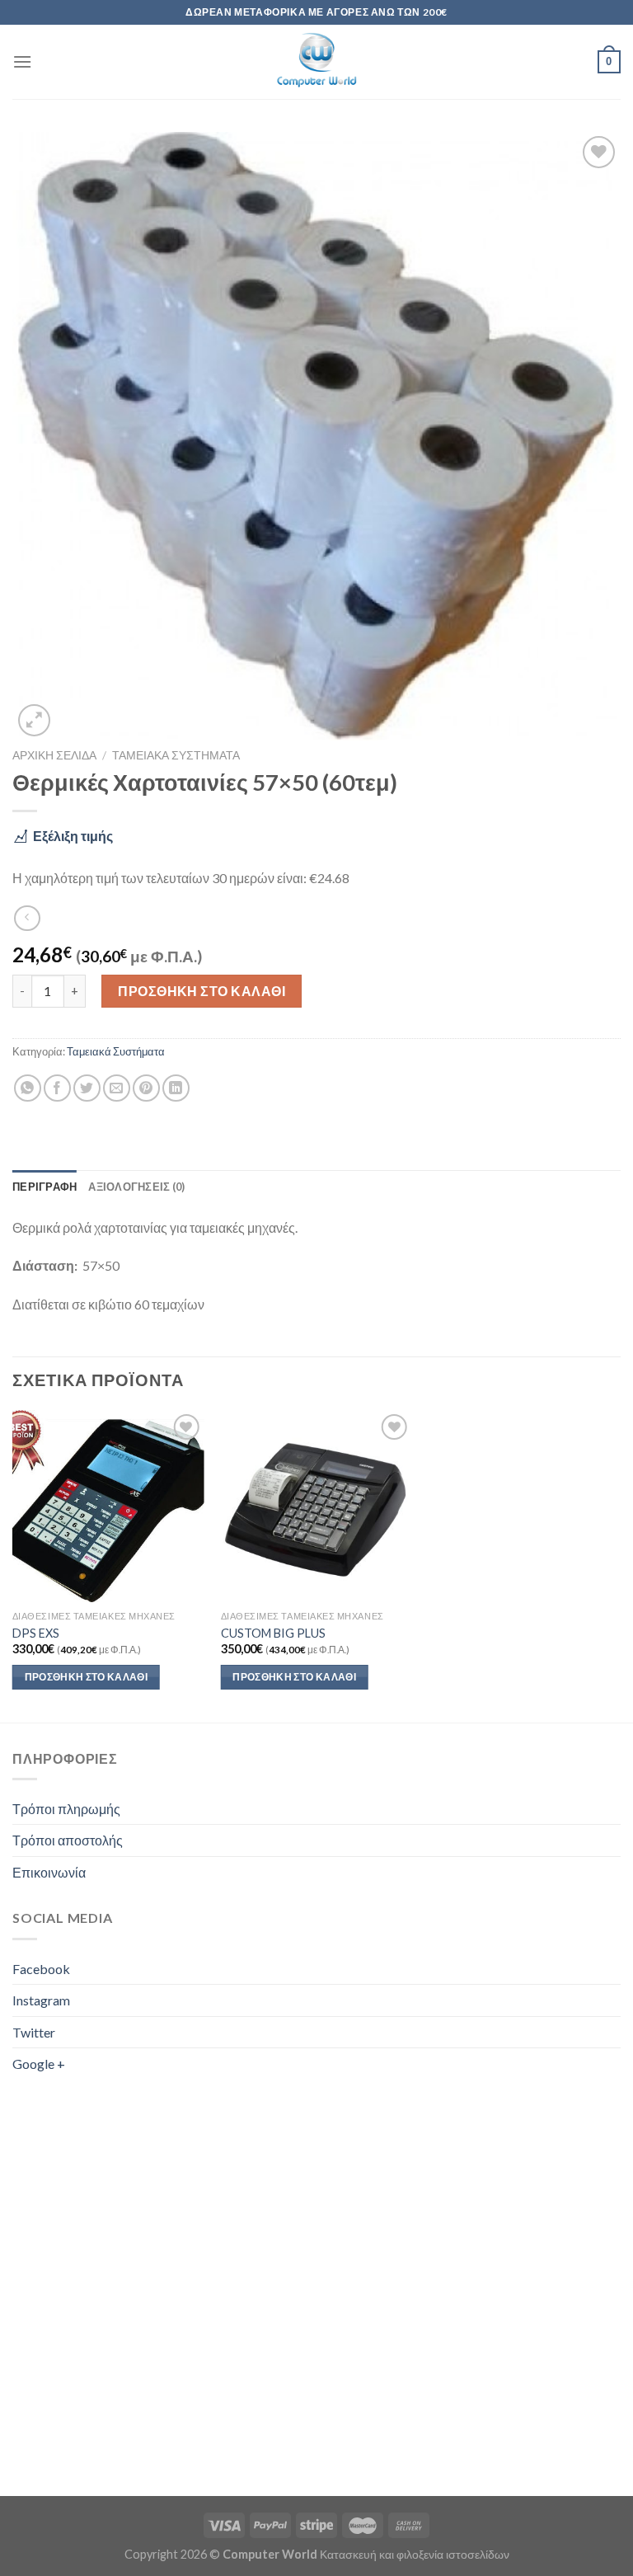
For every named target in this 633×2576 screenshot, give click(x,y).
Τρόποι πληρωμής (66, 1809)
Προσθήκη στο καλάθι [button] (87, 1677)
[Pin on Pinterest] (146, 1088)
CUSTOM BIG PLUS (273, 1633)
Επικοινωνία (49, 1872)
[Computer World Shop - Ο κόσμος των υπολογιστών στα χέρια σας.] (316, 62)
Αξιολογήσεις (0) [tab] (136, 1187)
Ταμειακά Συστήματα (176, 755)
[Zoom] (34, 720)
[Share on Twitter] (87, 1088)
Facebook (41, 1969)
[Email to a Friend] (117, 1088)
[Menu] (22, 61)
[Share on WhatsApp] (28, 1088)
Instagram (41, 2000)
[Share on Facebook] (57, 1088)
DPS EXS (36, 1633)
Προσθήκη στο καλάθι (202, 991)
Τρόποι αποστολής (68, 1840)
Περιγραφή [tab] (45, 1187)
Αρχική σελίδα (54, 755)
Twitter (34, 2032)
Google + (39, 2064)
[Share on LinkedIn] (176, 1088)
